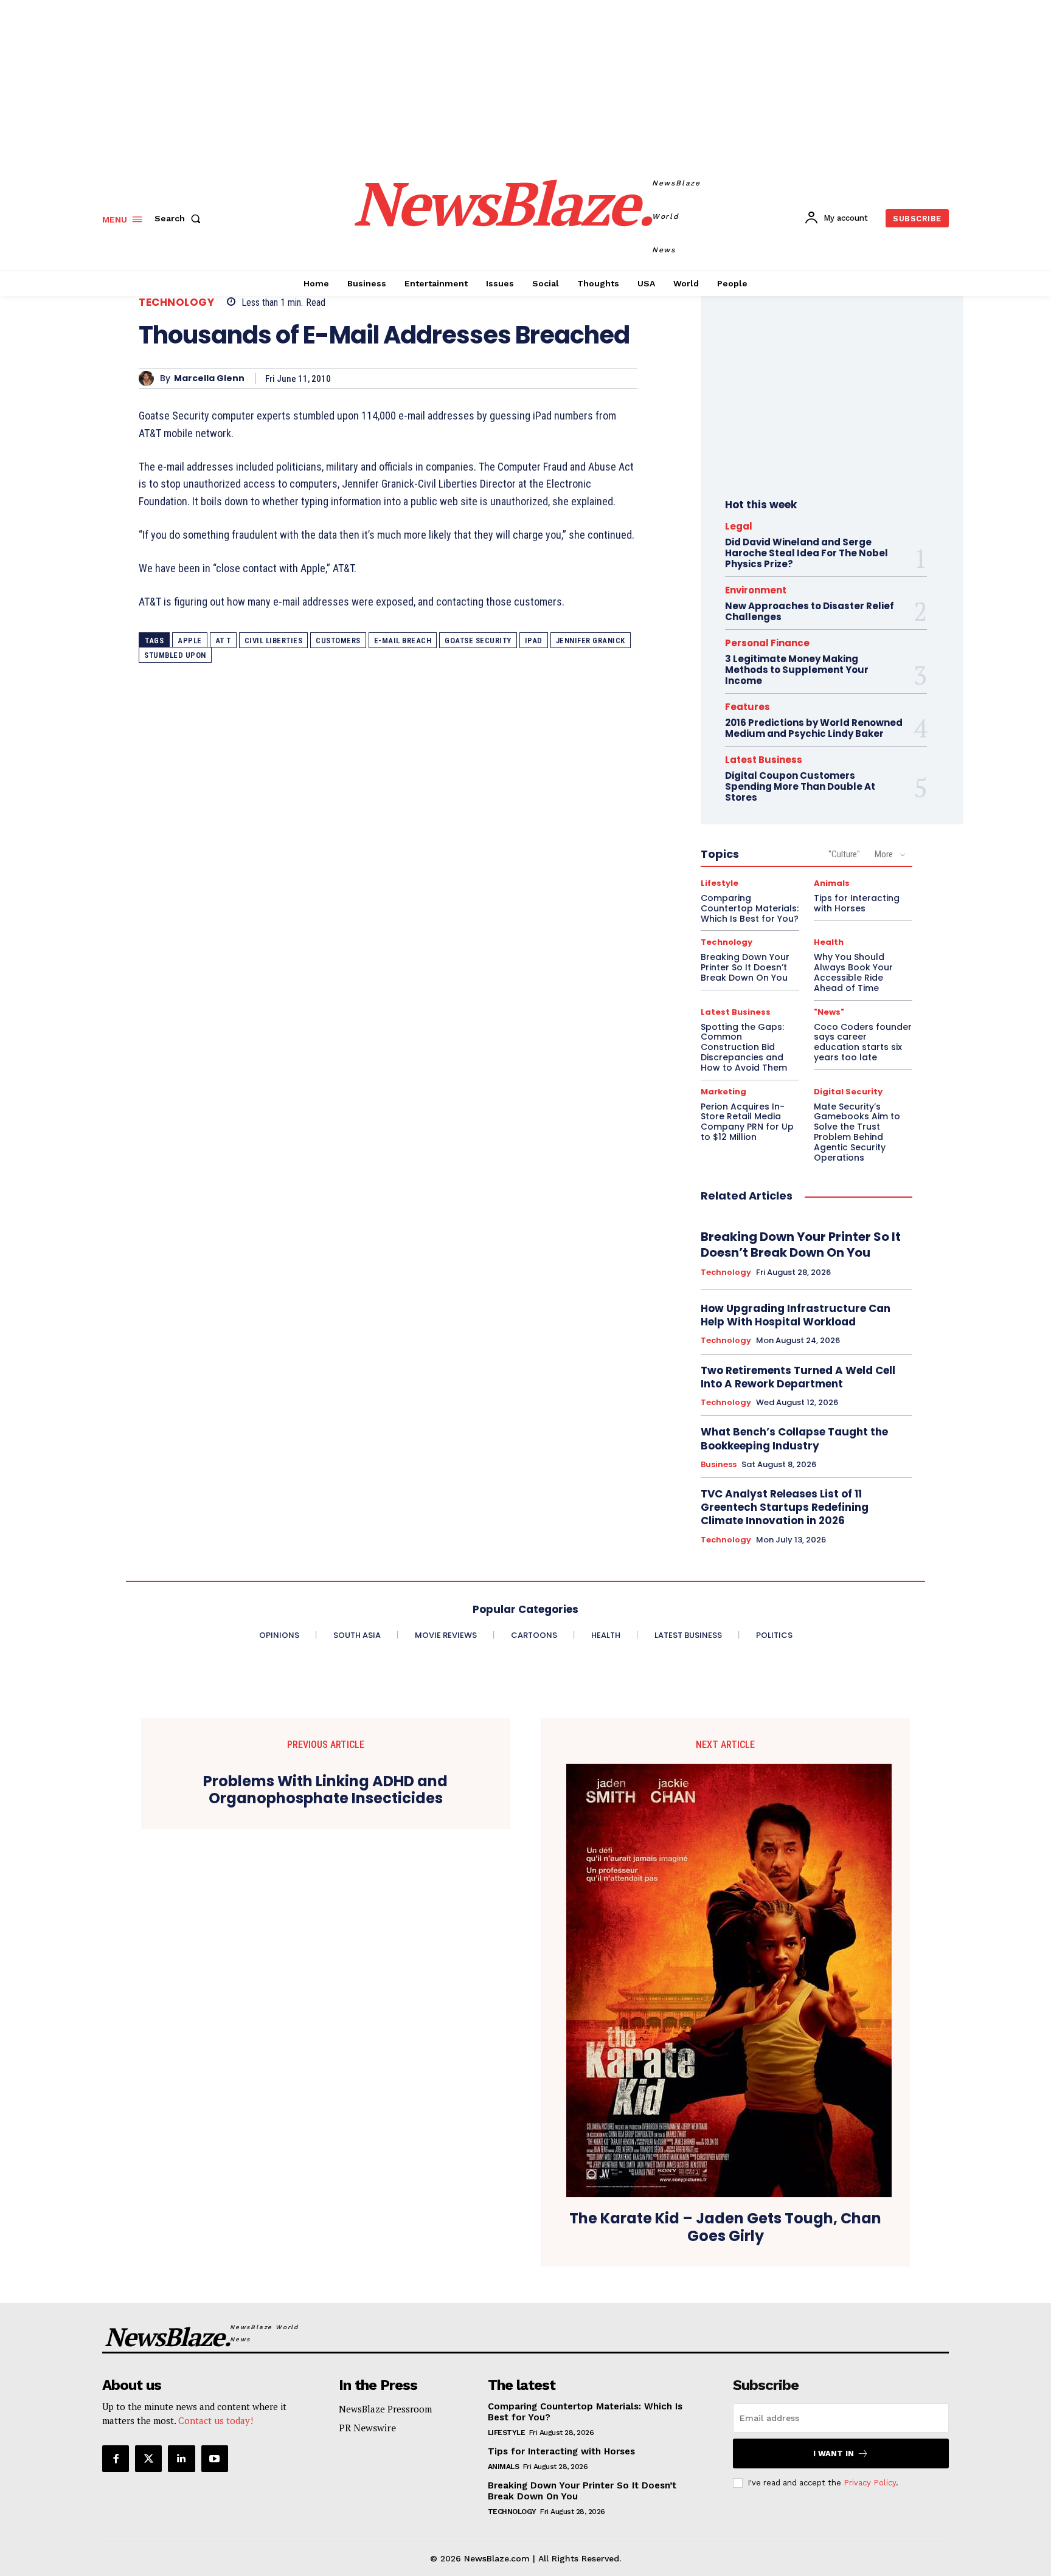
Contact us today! (216, 2420)
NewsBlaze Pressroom (385, 2409)
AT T (223, 641)
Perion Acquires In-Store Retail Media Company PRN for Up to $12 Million (747, 1122)
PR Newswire (367, 2428)
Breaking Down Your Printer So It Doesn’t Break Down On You (745, 967)
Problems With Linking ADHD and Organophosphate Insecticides (325, 1790)
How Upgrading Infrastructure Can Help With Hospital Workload (796, 1315)
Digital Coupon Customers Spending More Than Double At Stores (800, 786)
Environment (756, 590)
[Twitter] (148, 2459)
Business (719, 1465)
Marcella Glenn (209, 378)
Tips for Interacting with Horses (857, 903)
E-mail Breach (403, 641)
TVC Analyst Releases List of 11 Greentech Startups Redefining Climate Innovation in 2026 (785, 1507)
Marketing (723, 1092)
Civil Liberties (274, 641)
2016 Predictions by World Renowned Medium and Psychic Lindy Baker (814, 728)
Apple (190, 641)
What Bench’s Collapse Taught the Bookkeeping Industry (794, 1438)
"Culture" (844, 854)
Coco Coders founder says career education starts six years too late (863, 1042)
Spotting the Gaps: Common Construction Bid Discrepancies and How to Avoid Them (744, 1047)
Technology (176, 302)
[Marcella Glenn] (149, 378)
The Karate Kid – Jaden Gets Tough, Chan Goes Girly (725, 2228)
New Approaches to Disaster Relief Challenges (810, 611)
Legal (739, 526)
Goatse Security (478, 641)
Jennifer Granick (591, 641)
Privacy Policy (870, 2483)
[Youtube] (215, 2459)
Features (747, 707)
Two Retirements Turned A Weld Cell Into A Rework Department (798, 1377)
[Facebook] (116, 2459)
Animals (832, 883)
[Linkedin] (181, 2459)
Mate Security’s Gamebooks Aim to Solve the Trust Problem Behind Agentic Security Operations (857, 1132)
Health (829, 942)
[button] (180, 218)
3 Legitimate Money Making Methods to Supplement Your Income (797, 670)
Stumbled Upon (175, 655)
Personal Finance (767, 643)
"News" (829, 1012)
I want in (834, 2453)
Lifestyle (720, 883)
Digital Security (848, 1092)
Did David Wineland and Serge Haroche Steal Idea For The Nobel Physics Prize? (806, 553)
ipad (534, 641)
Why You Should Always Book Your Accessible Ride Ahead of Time (853, 972)
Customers (338, 641)
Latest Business (764, 760)
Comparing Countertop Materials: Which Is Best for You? (750, 908)
